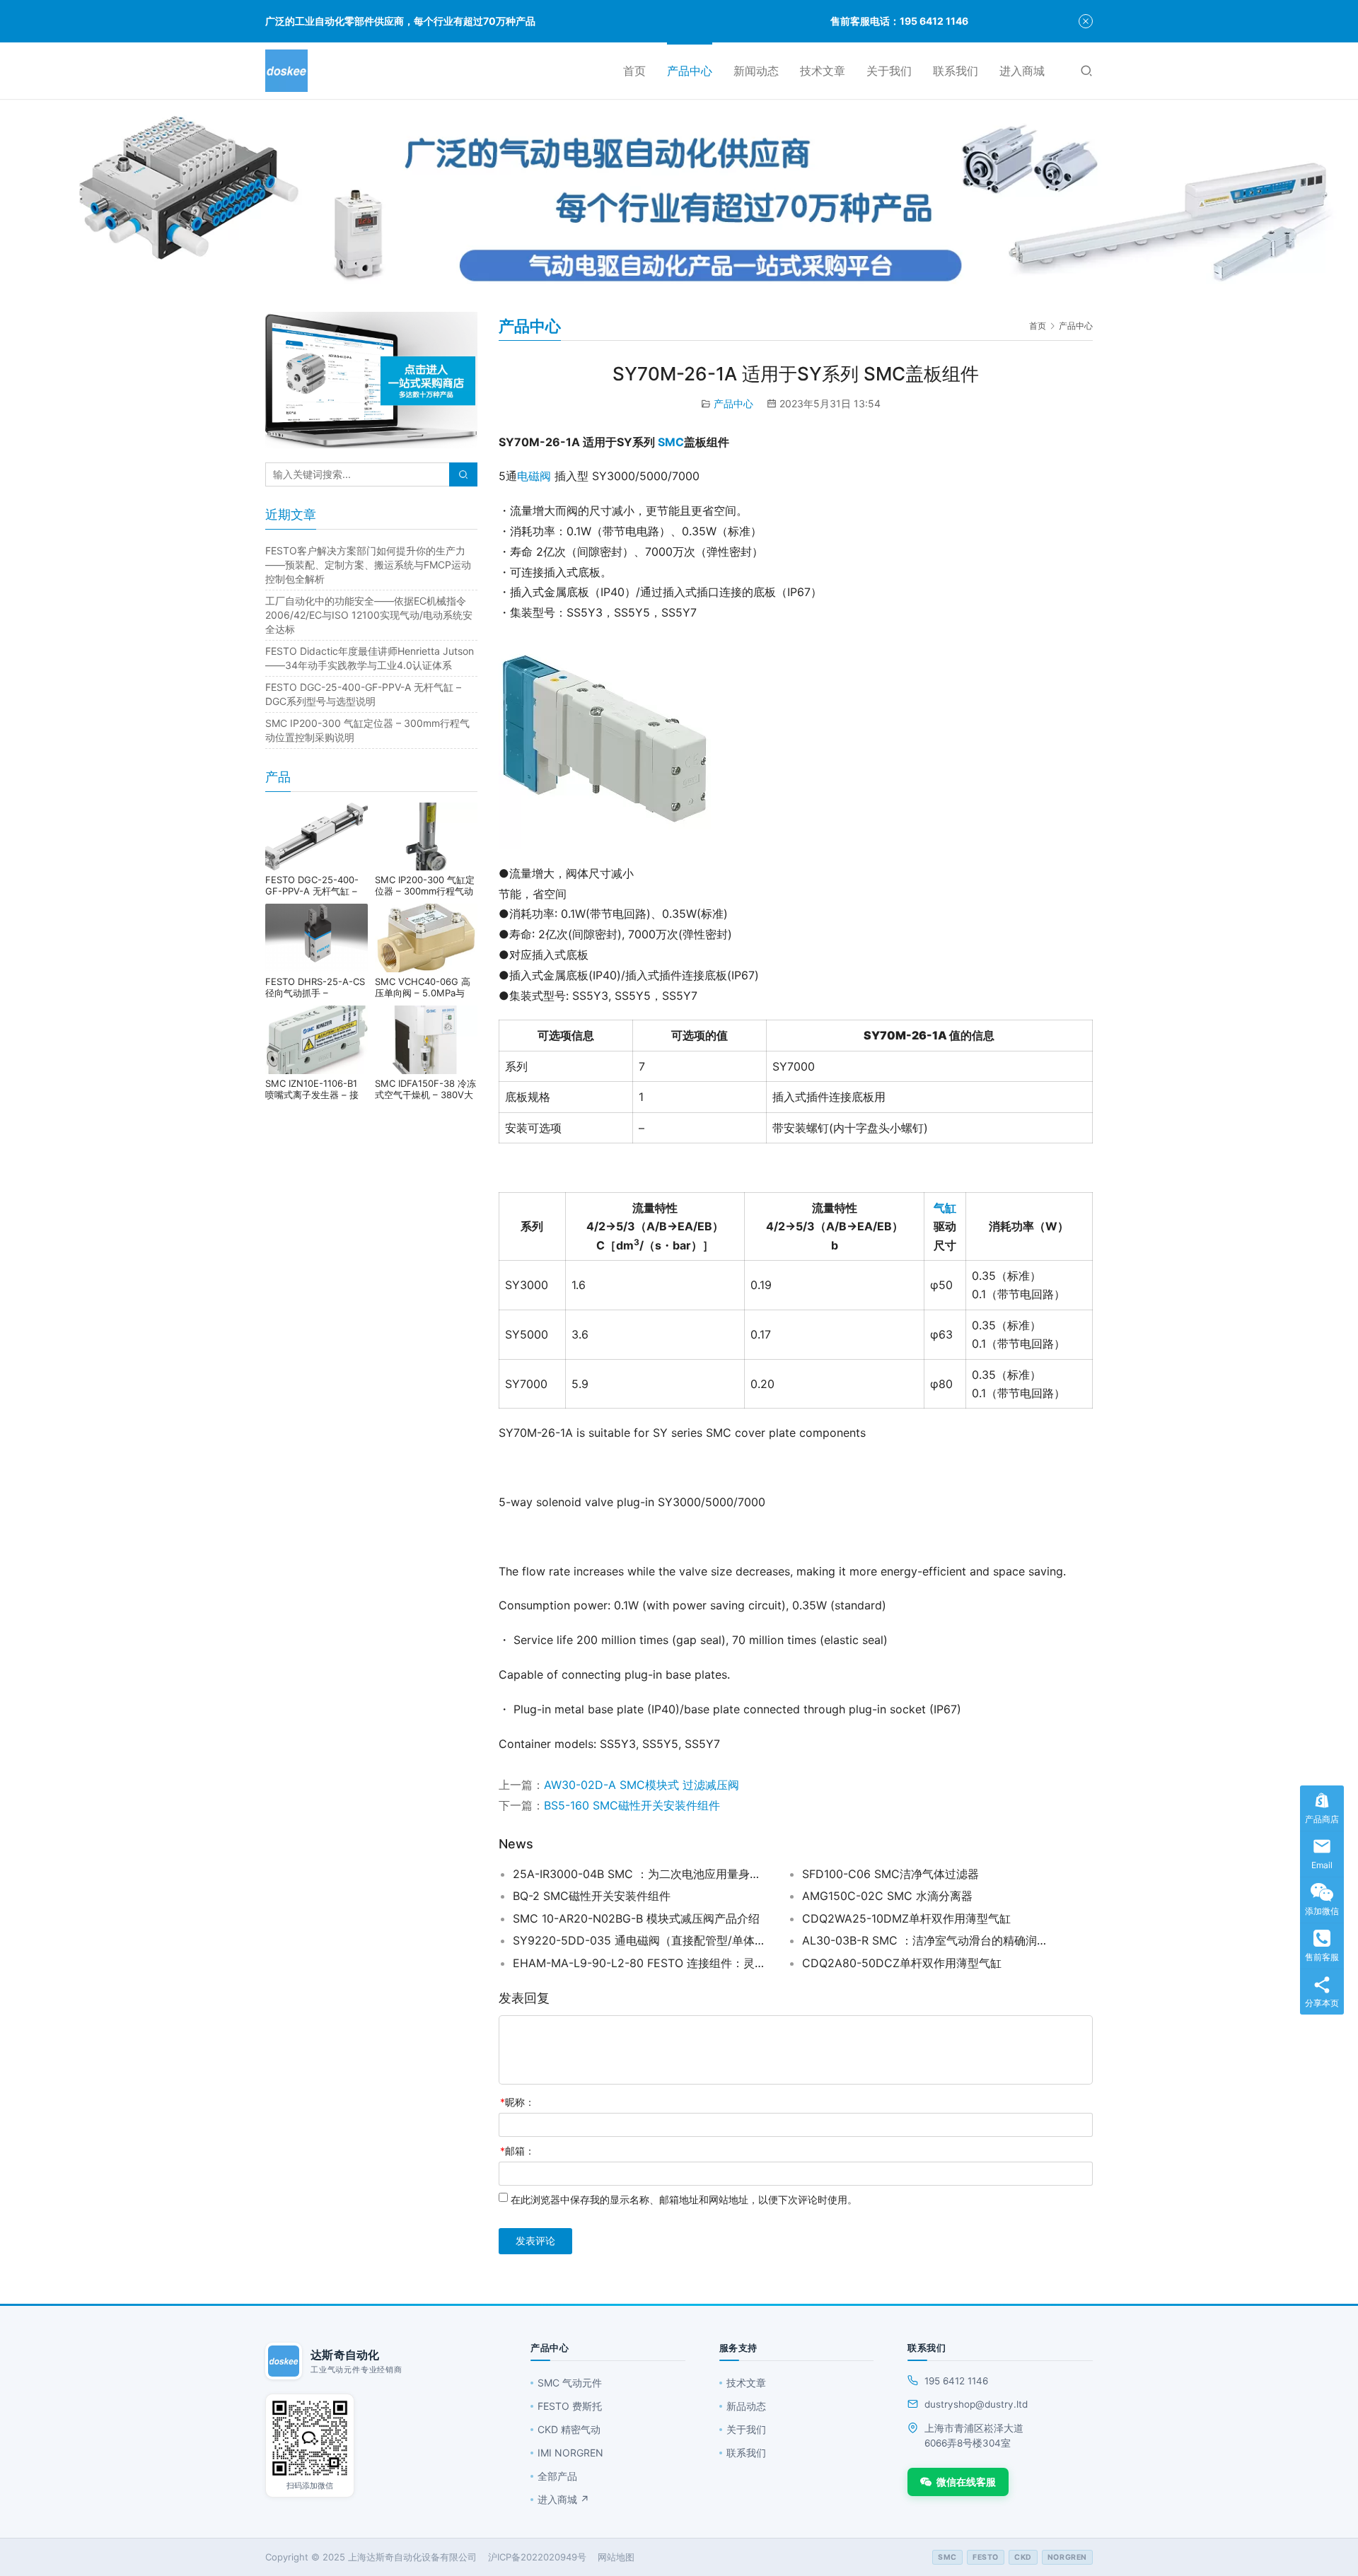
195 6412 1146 (956, 2381)
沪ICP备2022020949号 (537, 2557)
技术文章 (823, 71)
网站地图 (616, 2557)
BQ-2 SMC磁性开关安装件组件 (592, 1896)
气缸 (945, 1208)
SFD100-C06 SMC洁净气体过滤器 (890, 1874)
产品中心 (690, 71)
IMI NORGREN (570, 2453)
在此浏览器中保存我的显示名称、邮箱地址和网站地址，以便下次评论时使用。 (684, 2199)
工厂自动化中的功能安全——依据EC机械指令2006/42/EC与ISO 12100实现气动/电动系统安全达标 (369, 615)
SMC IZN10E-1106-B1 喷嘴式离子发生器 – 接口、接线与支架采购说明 (316, 1089)
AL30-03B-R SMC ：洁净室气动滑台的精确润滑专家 (929, 1940)
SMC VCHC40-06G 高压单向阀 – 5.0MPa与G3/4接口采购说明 (423, 987)
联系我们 (956, 71)
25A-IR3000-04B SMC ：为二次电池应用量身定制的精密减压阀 (640, 1874)
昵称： (517, 2102)
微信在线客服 (966, 2482)
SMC (671, 442)
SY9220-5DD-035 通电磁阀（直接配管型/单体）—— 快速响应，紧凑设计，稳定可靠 (640, 1940)
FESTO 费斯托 (570, 2406)
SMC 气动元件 (570, 2383)
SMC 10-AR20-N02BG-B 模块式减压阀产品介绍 (636, 1918)
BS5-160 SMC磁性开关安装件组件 (632, 1805)
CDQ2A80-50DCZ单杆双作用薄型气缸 (902, 1963)
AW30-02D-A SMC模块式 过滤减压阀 (642, 1785)
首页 (634, 71)
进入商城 (1022, 71)
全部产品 (557, 2476)
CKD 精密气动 (569, 2429)
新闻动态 (756, 71)
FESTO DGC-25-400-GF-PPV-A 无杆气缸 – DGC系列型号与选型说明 (317, 885)
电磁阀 (534, 476)
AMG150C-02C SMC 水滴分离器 (887, 1896)
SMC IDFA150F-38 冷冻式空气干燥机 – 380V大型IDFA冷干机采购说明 (425, 1089)
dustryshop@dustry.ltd (976, 2404)
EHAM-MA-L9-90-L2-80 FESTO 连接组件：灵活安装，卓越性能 (640, 1963)
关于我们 (889, 71)
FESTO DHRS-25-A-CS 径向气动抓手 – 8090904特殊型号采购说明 (315, 987)
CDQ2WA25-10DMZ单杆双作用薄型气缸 (906, 1918)
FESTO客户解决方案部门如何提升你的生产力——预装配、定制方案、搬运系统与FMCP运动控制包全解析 (368, 565)
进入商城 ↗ (563, 2499)
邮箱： (517, 2151)
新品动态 (746, 2406)
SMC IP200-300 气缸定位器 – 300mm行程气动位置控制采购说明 (425, 885)
